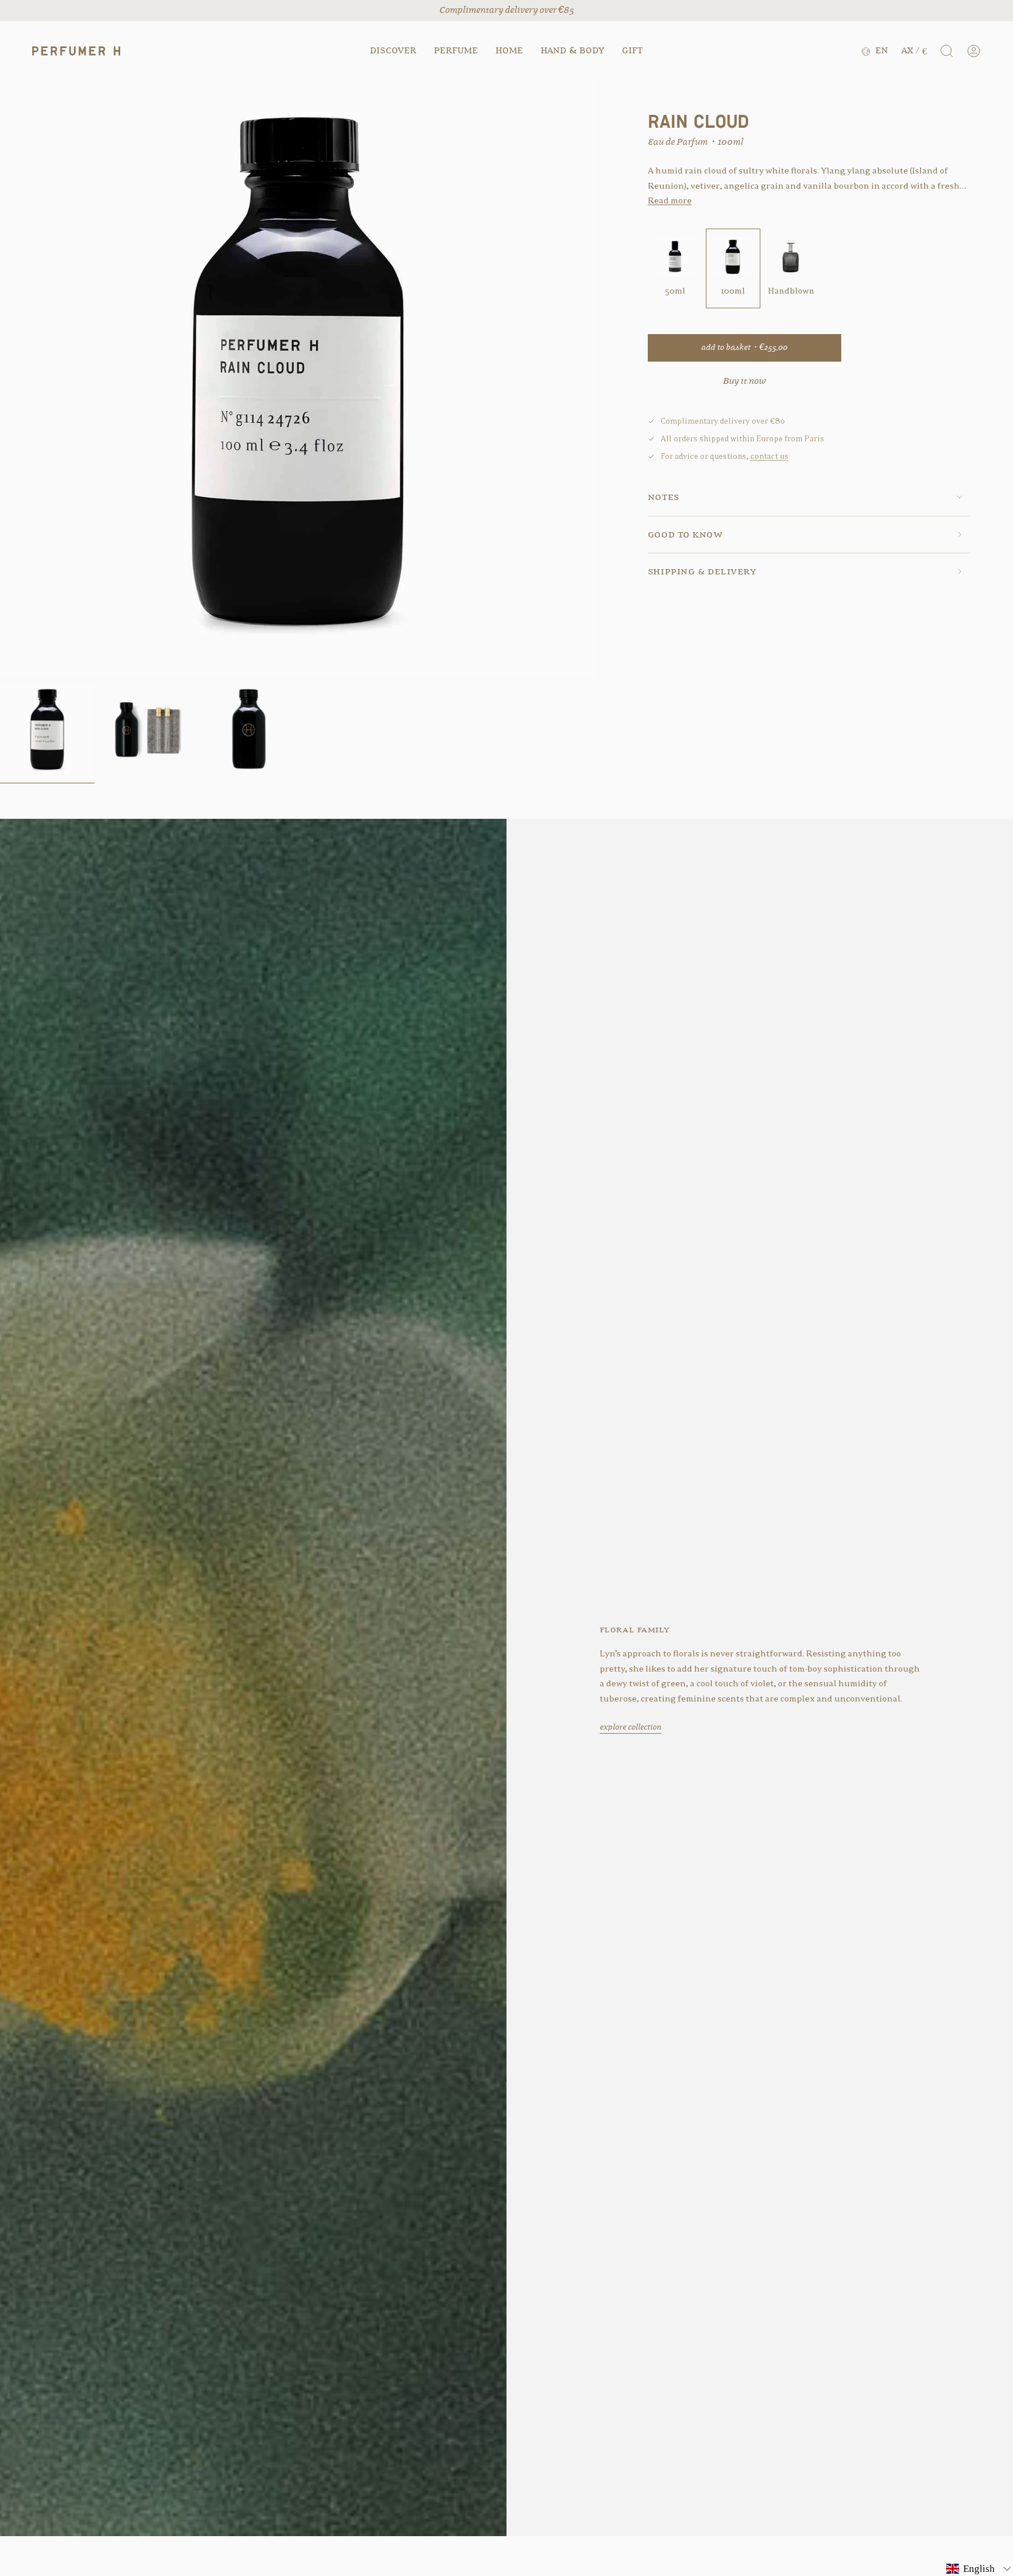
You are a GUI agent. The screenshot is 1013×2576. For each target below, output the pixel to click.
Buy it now (744, 381)
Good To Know (685, 534)
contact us (769, 456)
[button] (393, 51)
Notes (664, 497)
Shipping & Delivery (702, 571)
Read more (670, 201)
